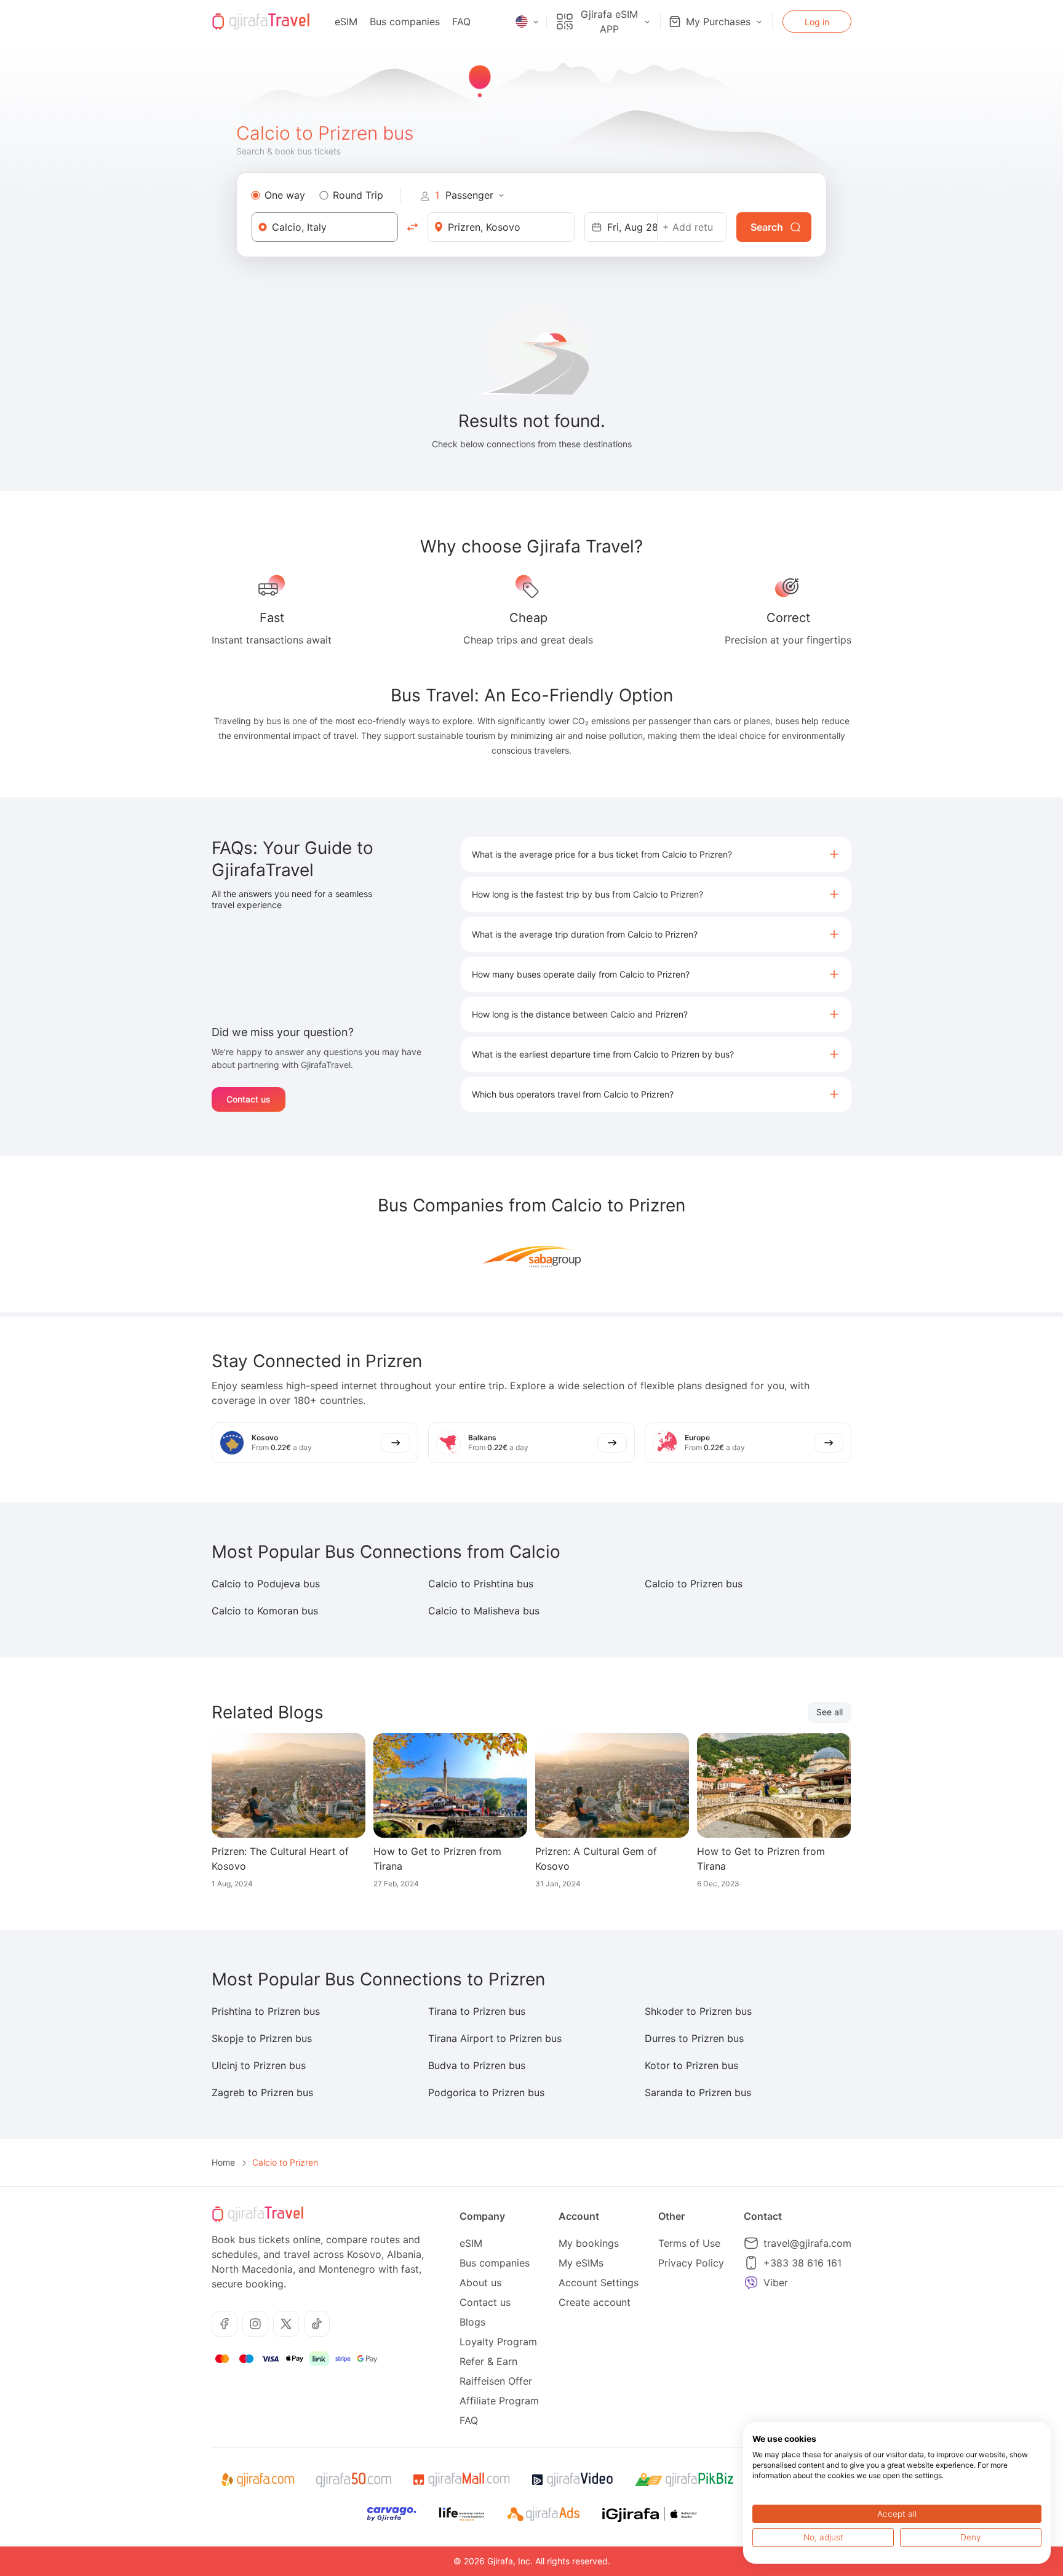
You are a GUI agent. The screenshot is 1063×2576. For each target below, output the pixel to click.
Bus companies (405, 22)
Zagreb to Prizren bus (262, 2092)
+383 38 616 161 (802, 2263)
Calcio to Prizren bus (694, 1584)
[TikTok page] (317, 2324)
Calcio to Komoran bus (265, 1611)
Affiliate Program (499, 2401)
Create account (595, 2302)
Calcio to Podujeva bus (266, 1584)
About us (480, 2283)
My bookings (589, 2243)
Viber (776, 2283)
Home (223, 2162)
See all (830, 1712)
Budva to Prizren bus (477, 2065)
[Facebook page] (225, 2324)
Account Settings (599, 2283)
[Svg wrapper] (257, 2480)
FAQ (461, 22)
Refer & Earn (488, 2361)
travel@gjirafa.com (807, 2243)
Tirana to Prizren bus (477, 2011)
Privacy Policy (691, 2263)
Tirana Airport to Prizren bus (495, 2038)
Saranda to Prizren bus (698, 2092)
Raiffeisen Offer (496, 2381)
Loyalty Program (498, 2342)
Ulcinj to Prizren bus (259, 2065)
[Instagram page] (255, 2324)
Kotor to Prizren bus (691, 2065)
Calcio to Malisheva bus (484, 1611)
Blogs (472, 2322)
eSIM (346, 22)
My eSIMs (581, 2263)
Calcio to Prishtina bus (481, 1584)
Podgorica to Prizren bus (486, 2092)
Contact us (249, 1099)
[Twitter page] (286, 2324)
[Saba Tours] (531, 1256)
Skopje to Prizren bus (262, 2038)
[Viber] (751, 2283)
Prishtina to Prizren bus (266, 2011)
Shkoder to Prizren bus (698, 2011)
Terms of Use (689, 2243)
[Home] (261, 22)
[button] (656, 854)
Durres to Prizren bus (694, 2038)
